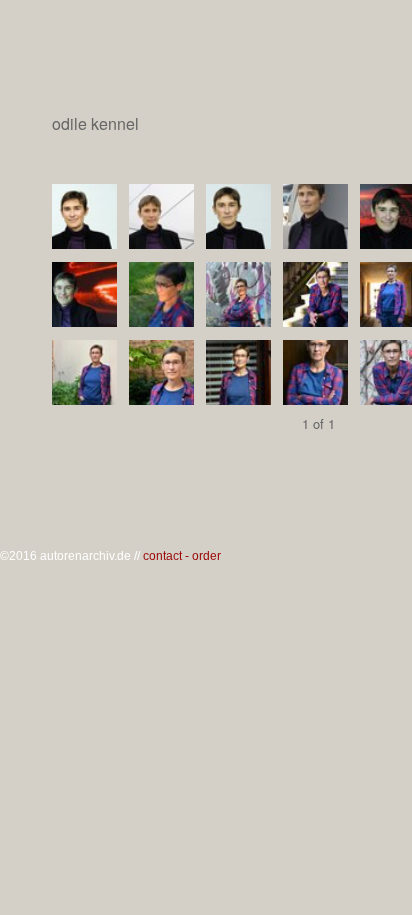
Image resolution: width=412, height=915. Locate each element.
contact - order (182, 556)
